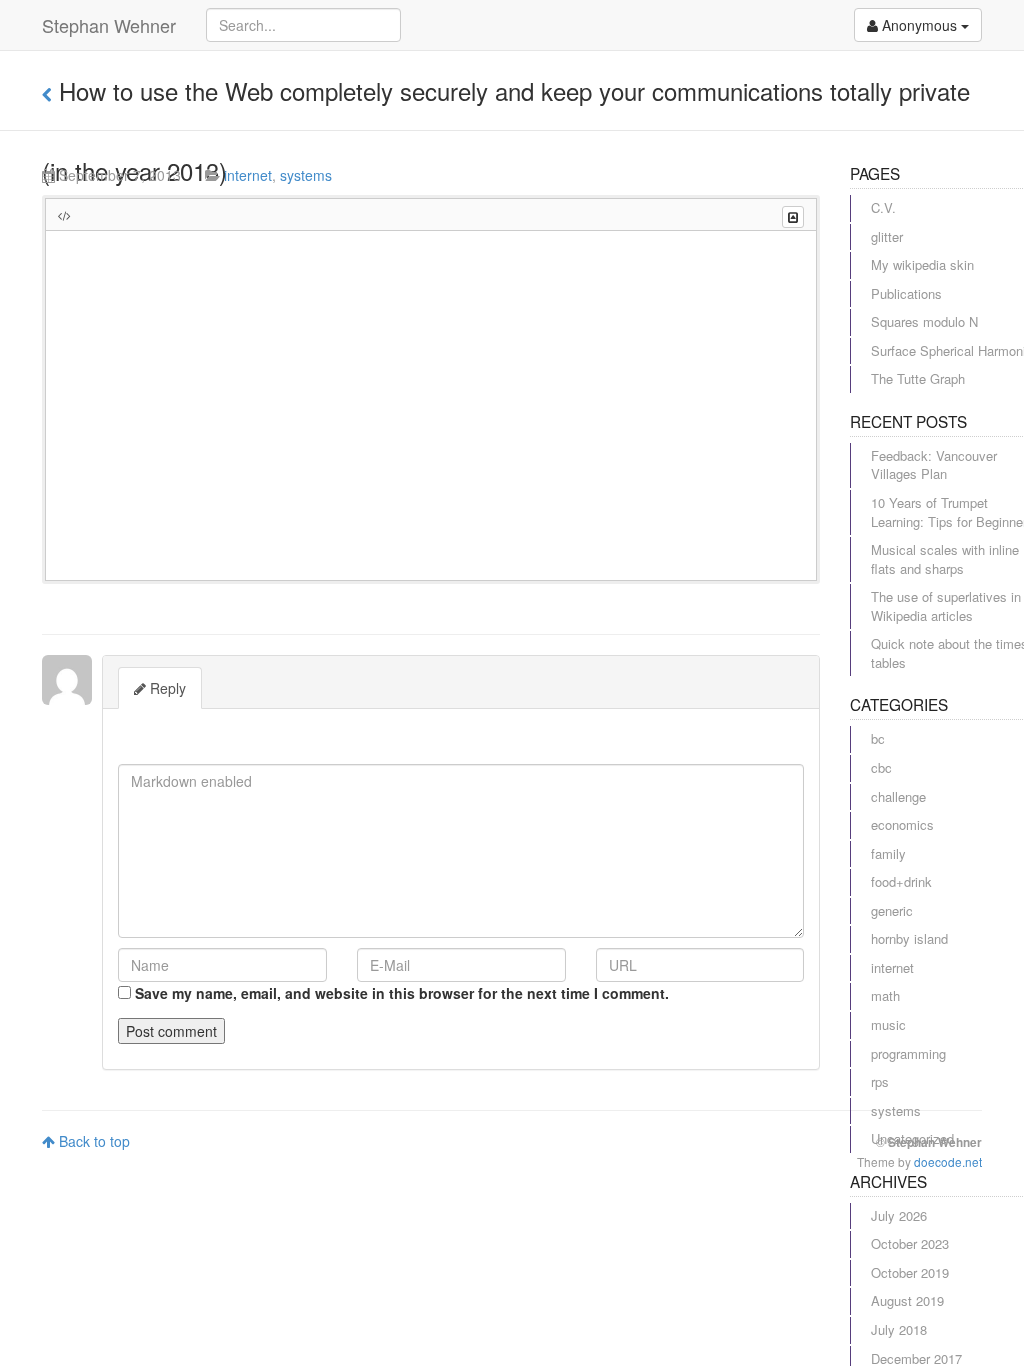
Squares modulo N (924, 321)
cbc (881, 767)
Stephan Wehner (109, 25)
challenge (898, 796)
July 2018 (899, 1329)
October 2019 (910, 1272)
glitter (887, 236)
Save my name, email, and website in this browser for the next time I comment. (402, 993)
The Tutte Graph (918, 378)
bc (878, 738)
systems (306, 175)
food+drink (901, 881)
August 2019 (907, 1300)
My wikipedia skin (922, 264)
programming (908, 1053)
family (888, 853)
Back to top (92, 1141)
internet (248, 175)
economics (902, 824)
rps (880, 1081)
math (885, 995)
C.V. (883, 207)
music (888, 1024)
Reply (166, 688)
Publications (906, 293)
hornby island (909, 938)
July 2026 (899, 1215)
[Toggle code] (793, 217)
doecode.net (948, 1161)
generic (892, 910)
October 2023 (910, 1243)
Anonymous (919, 25)
